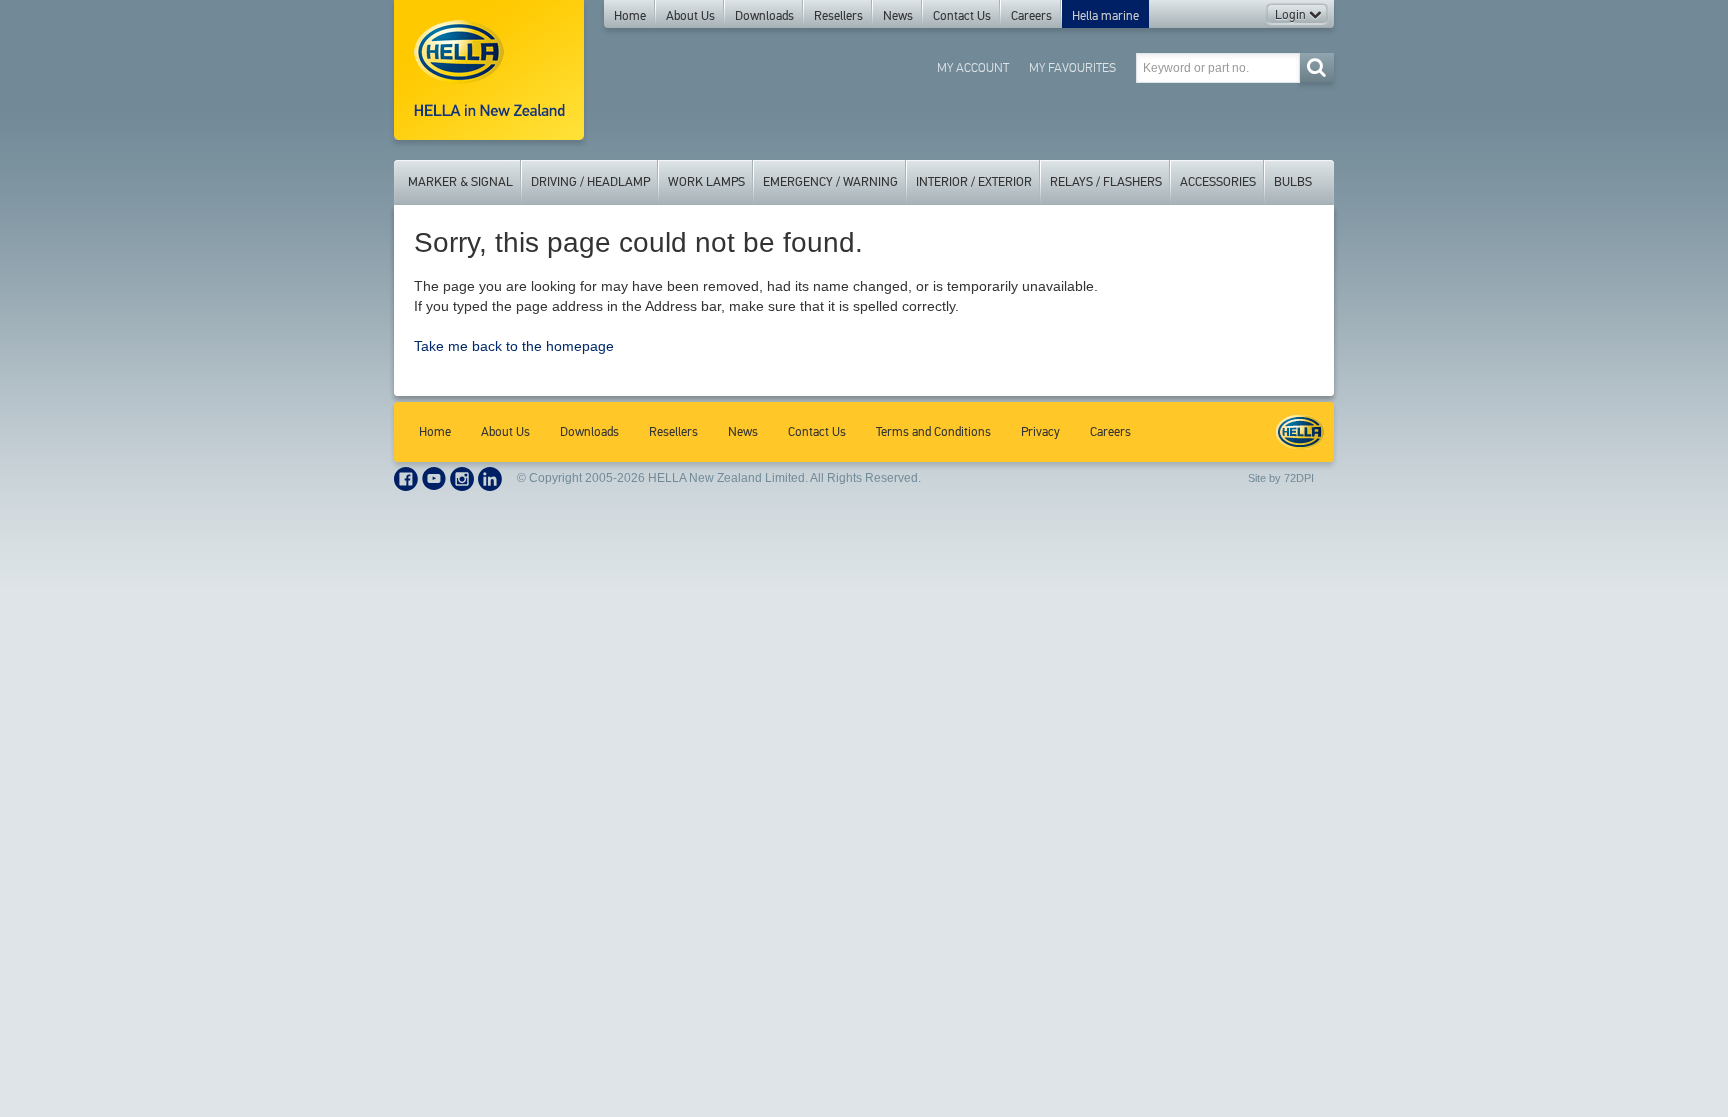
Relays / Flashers (1106, 182)
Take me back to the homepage (514, 346)
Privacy (1040, 432)
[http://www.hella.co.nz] (489, 70)
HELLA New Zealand (1300, 432)
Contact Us (962, 16)
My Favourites (1072, 67)
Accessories (1218, 182)
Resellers (838, 16)
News (898, 16)
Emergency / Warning (830, 182)
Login (1292, 15)
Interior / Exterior (974, 182)
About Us (690, 16)
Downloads (764, 16)
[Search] (1316, 67)
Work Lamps (706, 182)
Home (630, 16)
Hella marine (1105, 16)
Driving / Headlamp (590, 182)
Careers (1031, 16)
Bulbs (1293, 182)
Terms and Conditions (933, 432)
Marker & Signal (460, 182)
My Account (973, 67)
